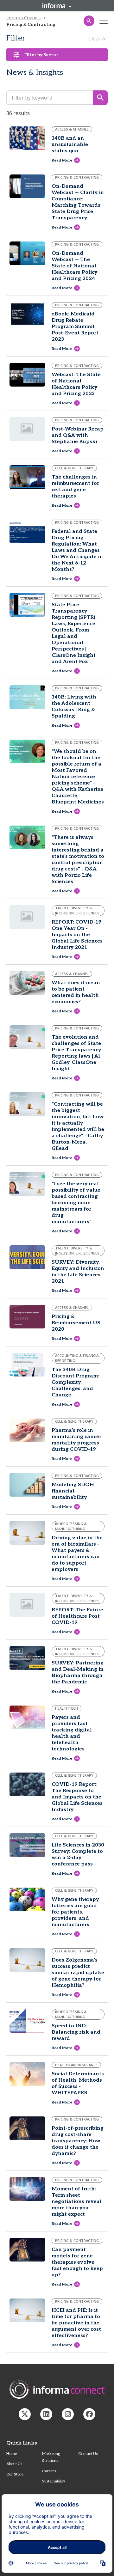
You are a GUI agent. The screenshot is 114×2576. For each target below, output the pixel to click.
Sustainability (54, 2481)
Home (12, 2454)
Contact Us (88, 2454)
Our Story (15, 2474)
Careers (49, 2471)
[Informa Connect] (46, 2414)
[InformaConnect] (25, 2414)
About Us (14, 2464)
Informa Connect (24, 18)
